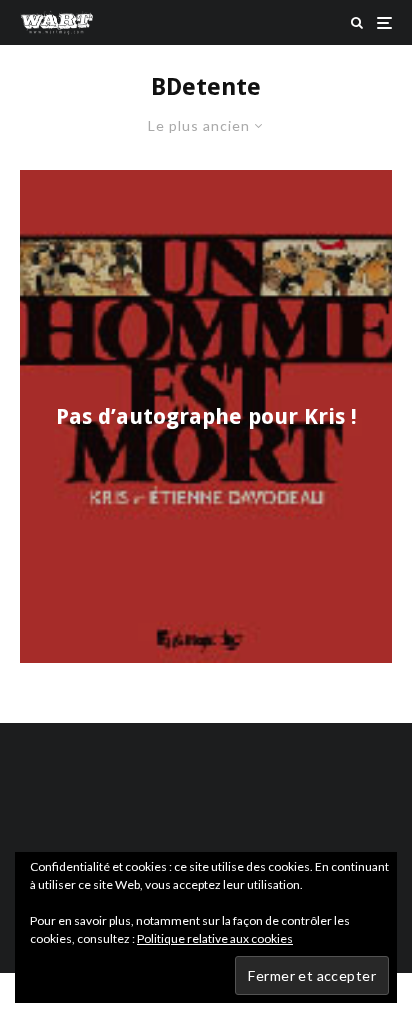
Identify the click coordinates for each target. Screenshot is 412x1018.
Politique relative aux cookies (215, 938)
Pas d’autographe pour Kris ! (206, 415)
